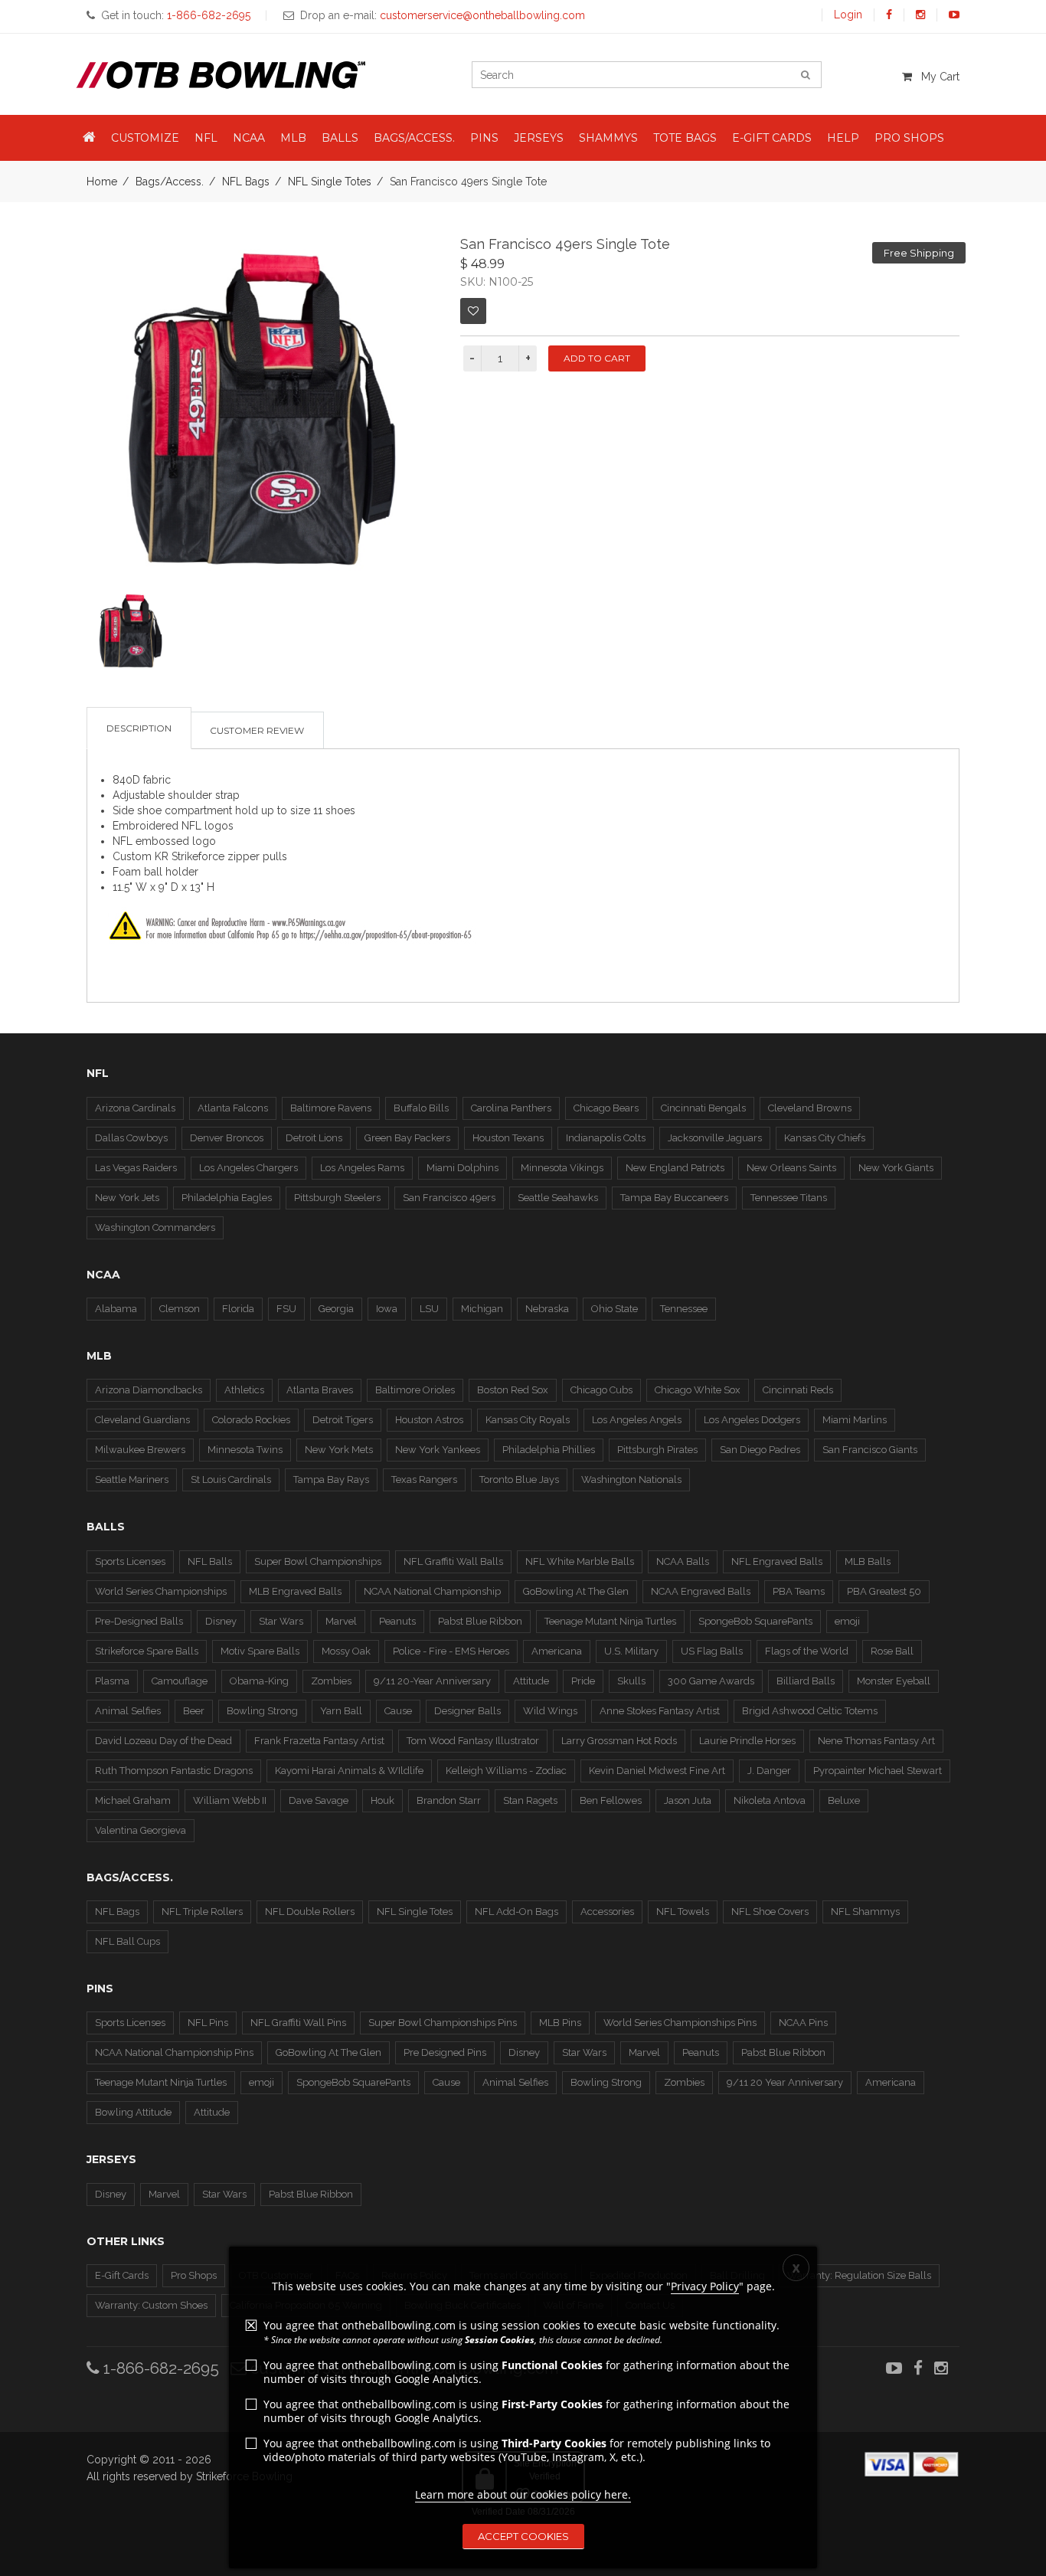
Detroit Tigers (343, 1420)
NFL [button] (206, 138)
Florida (238, 1309)
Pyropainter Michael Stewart (878, 1771)
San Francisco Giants (870, 1450)
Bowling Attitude (133, 2112)
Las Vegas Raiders (136, 1168)
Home (102, 182)
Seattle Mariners (132, 1479)
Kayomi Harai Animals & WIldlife (349, 1771)
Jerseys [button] (539, 138)
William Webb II (230, 1800)
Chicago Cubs (601, 1390)
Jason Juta (688, 1800)
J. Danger (769, 1771)
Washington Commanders (155, 1227)
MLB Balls (868, 1561)
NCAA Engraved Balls (701, 1591)
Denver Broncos (227, 1138)
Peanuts (397, 1621)
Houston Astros (429, 1420)
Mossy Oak (346, 1651)
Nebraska (547, 1309)
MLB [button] (293, 138)
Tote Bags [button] (685, 138)
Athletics (244, 1390)
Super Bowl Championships (318, 1561)
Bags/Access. (170, 182)
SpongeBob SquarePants (755, 1621)
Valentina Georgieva (141, 1830)
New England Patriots (675, 1168)
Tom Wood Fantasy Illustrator (473, 1741)
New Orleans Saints (791, 1168)
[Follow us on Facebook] (889, 15)
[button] (89, 138)
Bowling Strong (262, 1711)
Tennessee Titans (789, 1198)
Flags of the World (807, 1651)
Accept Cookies (523, 2536)
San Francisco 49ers (449, 1198)
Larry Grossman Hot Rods (619, 1741)
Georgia (336, 1309)
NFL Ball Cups (127, 1941)
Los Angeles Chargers (248, 1168)
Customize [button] (145, 138)
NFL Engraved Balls (777, 1561)
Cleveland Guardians (142, 1420)
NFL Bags (246, 182)
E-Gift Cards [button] (772, 138)
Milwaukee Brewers (140, 1450)
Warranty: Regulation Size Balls (859, 2275)
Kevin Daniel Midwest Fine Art (657, 1771)
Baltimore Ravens (331, 1108)
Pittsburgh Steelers (337, 1198)
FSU (286, 1309)
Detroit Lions (314, 1138)
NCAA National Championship (432, 1591)
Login (848, 15)
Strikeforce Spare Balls (147, 1651)
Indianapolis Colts (606, 1138)
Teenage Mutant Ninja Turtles (610, 1621)
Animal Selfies (128, 1711)
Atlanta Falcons (233, 1108)
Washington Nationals (631, 1479)
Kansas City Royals (528, 1420)
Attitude (531, 1681)
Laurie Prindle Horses (747, 1741)
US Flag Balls (712, 1651)
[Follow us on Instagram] (920, 15)
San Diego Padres (760, 1450)
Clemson (180, 1309)
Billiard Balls (806, 1681)
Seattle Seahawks (558, 1198)
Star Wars (281, 1621)
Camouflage (180, 1681)
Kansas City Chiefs (825, 1138)
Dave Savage (319, 1800)
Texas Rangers (424, 1479)
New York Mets (339, 1450)
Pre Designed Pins (445, 2052)
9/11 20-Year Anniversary (432, 1681)
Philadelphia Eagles (227, 1198)
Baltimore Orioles (415, 1390)
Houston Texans (508, 1138)
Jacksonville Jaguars (715, 1138)
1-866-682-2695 (159, 2368)
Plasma (112, 1681)
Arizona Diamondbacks (149, 1390)
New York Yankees (438, 1450)
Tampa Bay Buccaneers (674, 1198)
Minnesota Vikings (562, 1168)
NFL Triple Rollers (202, 1912)
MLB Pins (560, 2023)
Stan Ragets (530, 1800)
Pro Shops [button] (909, 138)
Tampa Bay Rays (331, 1479)
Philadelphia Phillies (549, 1450)
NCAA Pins (803, 2023)
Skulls (631, 1681)
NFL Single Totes (330, 182)
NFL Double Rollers (310, 1912)
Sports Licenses (130, 1561)
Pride (583, 1681)
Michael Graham (133, 1800)
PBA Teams (799, 1591)
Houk (382, 1800)
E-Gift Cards (122, 2275)
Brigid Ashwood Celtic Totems (810, 1711)
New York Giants (896, 1168)
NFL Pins (208, 2023)
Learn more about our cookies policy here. (523, 2494)
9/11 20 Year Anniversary (785, 2082)
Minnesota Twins (245, 1450)
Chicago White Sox (698, 1390)
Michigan (482, 1309)
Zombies (331, 1681)
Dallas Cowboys (131, 1138)
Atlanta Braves (320, 1390)
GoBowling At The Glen (576, 1591)
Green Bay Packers (407, 1138)
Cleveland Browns (810, 1108)
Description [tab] (139, 728)
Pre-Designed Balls (139, 1621)
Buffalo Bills (421, 1108)
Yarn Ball (341, 1711)
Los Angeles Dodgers (752, 1420)
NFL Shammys (865, 1912)
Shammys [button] (608, 138)
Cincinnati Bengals (703, 1108)
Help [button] (843, 138)
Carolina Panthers (511, 1108)
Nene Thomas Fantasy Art (876, 1741)
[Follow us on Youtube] (954, 15)
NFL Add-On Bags (516, 1912)
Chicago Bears (606, 1108)
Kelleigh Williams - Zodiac (506, 1771)
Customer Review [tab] (257, 730)
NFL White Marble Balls (580, 1561)
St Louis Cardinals (231, 1479)
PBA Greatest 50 (884, 1591)
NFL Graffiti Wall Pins (298, 2023)
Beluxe (844, 1800)
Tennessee (684, 1309)
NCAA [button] (249, 138)
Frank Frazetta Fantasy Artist (319, 1741)
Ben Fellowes (611, 1800)
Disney (221, 1621)
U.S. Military (631, 1651)
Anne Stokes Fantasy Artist (660, 1711)
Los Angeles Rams (362, 1168)
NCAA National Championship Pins (174, 2052)
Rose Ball (892, 1651)
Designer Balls (467, 1711)
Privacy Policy (705, 2286)
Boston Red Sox (513, 1390)
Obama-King (259, 1681)
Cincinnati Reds (798, 1390)
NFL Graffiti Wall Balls (453, 1561)
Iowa (387, 1309)
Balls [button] (340, 138)
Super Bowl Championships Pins (443, 2023)
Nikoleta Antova (770, 1800)
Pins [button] (484, 138)
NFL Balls (210, 1561)
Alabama (116, 1309)
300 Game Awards (711, 1681)
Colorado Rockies (251, 1420)
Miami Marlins (855, 1420)
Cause (398, 1711)
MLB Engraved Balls (295, 1591)
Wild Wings (550, 1711)
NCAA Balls (683, 1561)
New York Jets (127, 1198)
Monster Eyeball (894, 1681)
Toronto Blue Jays (519, 1479)
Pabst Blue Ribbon (480, 1621)
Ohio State (615, 1309)
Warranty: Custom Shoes (151, 2305)
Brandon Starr (449, 1800)
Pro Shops (194, 2275)
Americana (557, 1651)
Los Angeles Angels (637, 1420)
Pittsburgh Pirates (657, 1450)
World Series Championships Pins (680, 2023)
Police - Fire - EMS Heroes (451, 1651)
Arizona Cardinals (135, 1108)
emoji (847, 1621)
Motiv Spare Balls (260, 1651)
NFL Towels (683, 1912)
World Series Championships (161, 1591)
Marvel (341, 1621)
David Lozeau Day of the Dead (163, 1741)
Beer (194, 1711)
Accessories (607, 1912)
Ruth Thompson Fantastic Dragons (174, 1771)
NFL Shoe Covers (770, 1912)
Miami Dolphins (463, 1168)
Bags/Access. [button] (414, 138)
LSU (429, 1309)
